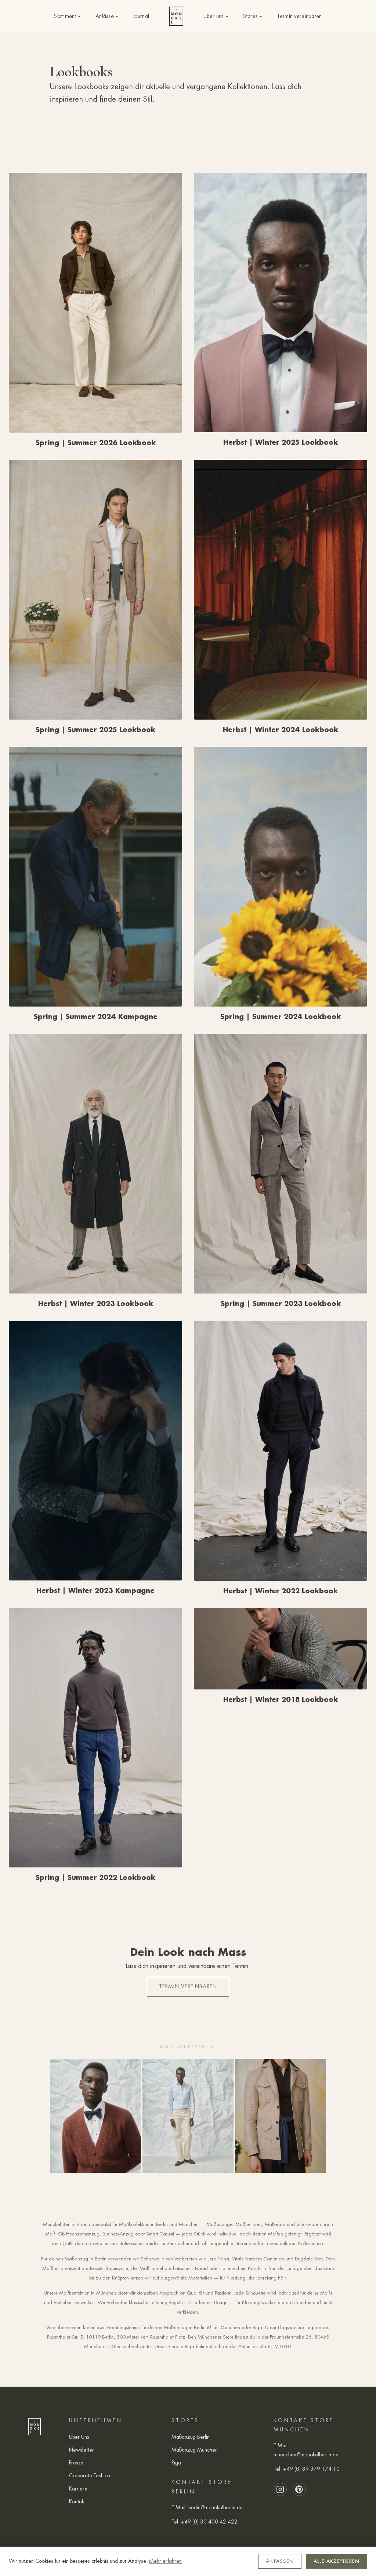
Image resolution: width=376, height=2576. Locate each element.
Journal (141, 16)
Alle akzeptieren (337, 2561)
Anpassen (280, 2561)
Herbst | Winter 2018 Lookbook (281, 1699)
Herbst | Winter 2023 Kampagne (95, 1590)
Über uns (214, 16)
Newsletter (82, 2450)
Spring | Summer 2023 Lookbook (281, 1303)
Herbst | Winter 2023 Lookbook (96, 1303)
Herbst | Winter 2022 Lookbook (281, 1591)
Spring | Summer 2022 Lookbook (95, 1877)
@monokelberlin (188, 2047)
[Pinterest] (299, 2489)
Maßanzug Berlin (191, 2437)
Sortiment (65, 16)
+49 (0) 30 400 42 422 (209, 2522)
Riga (176, 2463)
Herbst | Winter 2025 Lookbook (281, 442)
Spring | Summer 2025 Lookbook (95, 729)
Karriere (78, 2489)
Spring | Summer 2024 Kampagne (96, 1016)
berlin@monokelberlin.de (216, 2507)
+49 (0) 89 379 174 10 (311, 2469)
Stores (251, 16)
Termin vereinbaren (299, 16)
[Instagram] (280, 2489)
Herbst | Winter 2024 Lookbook (281, 729)
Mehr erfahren (165, 2561)
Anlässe (105, 16)
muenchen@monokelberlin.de (306, 2455)
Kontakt (77, 2502)
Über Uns (79, 2437)
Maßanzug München (195, 2450)
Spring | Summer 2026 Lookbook (96, 443)
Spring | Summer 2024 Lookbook (281, 1016)
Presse (76, 2463)
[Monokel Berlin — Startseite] (176, 17)
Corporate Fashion (90, 2475)
